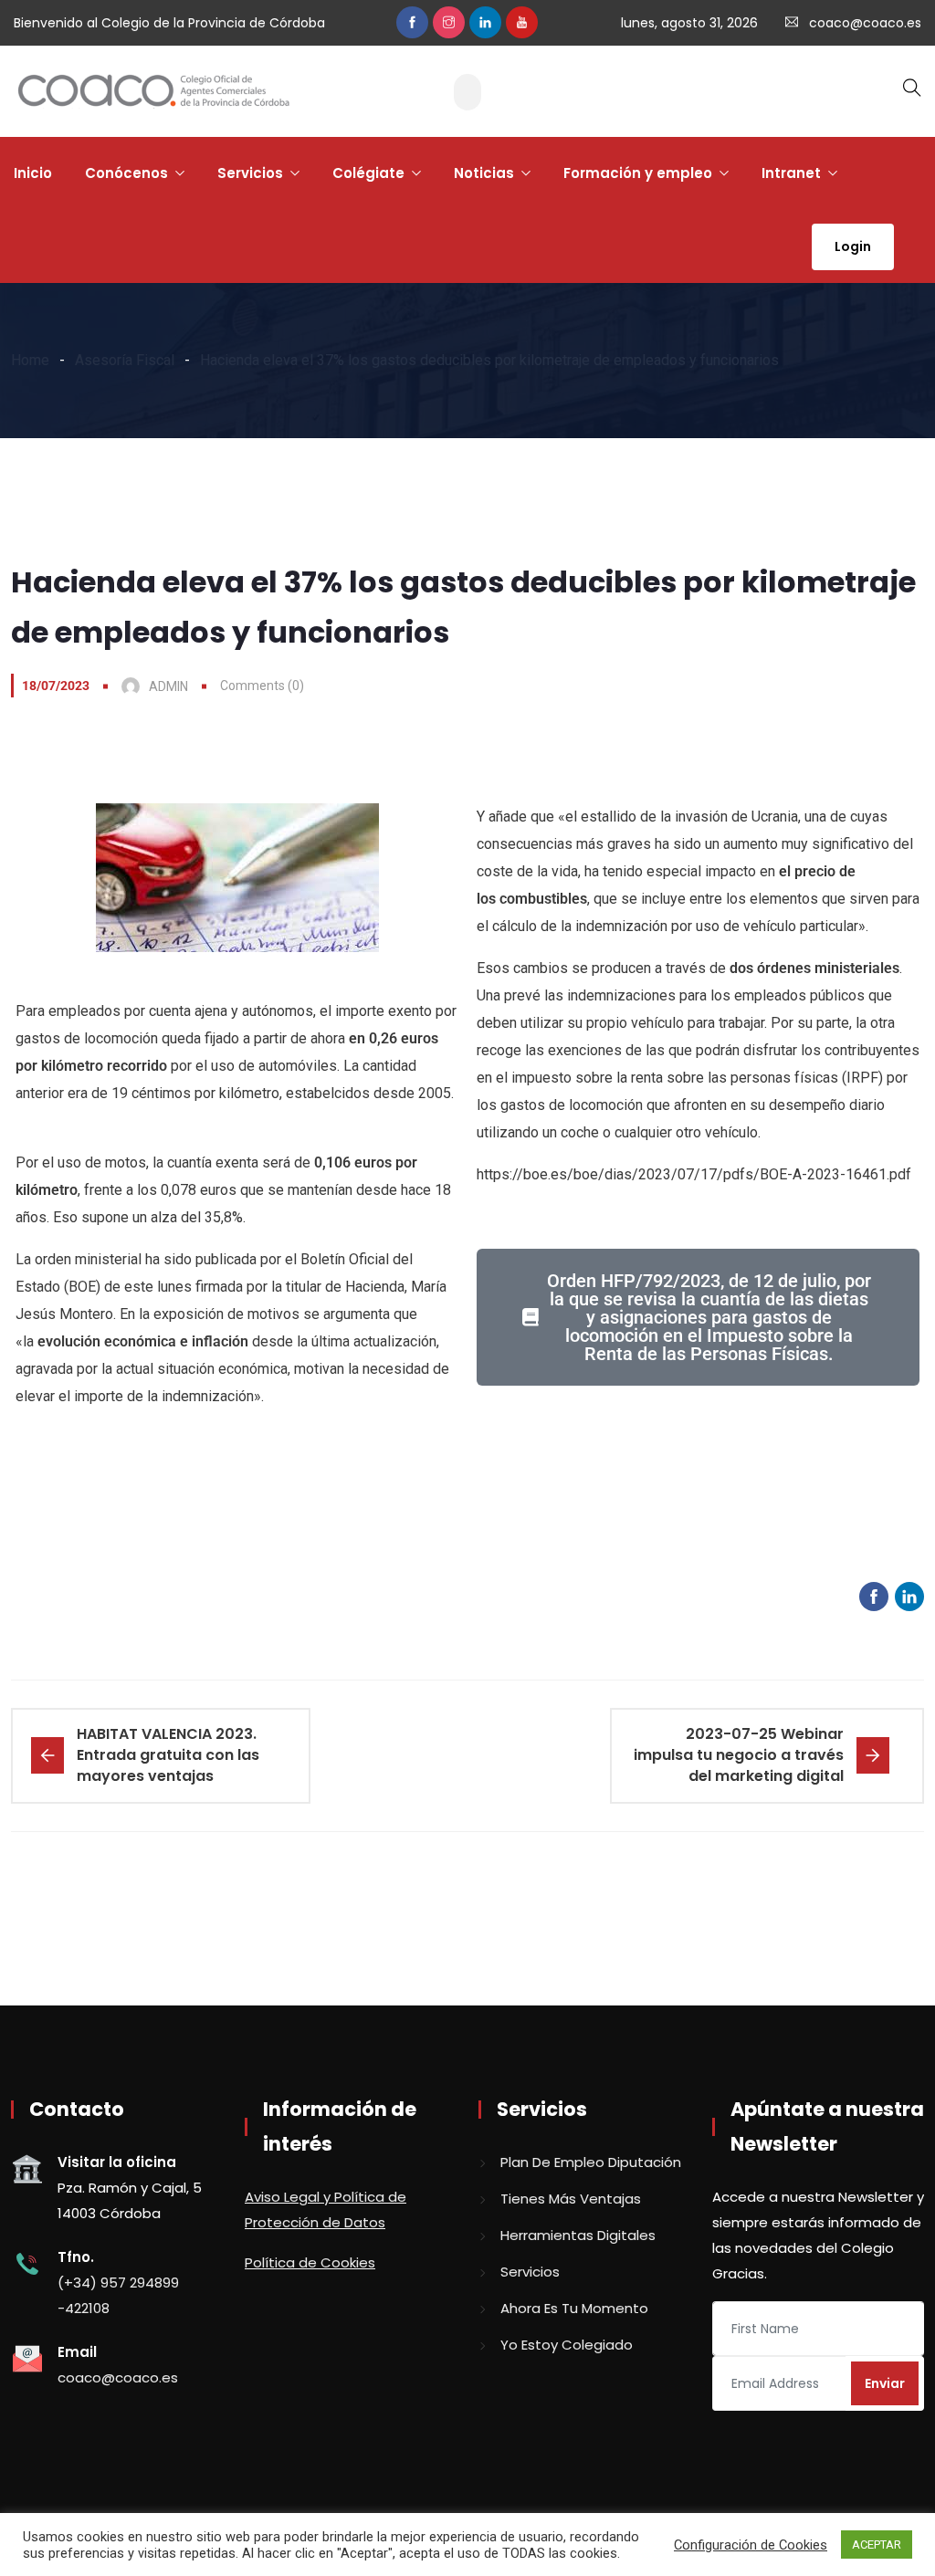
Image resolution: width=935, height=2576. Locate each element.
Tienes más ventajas (571, 2199)
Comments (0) (262, 686)
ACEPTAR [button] (877, 2545)
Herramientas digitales (578, 2235)
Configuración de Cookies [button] (751, 2545)
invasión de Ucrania (736, 817)
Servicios (250, 173)
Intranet (791, 173)
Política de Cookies (310, 2262)
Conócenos (126, 173)
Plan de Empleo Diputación (591, 2162)
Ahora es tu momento (574, 2308)
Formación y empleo (638, 173)
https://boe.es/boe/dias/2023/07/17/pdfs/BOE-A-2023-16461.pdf (694, 1174)
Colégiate (368, 173)
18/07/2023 (56, 686)
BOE (82, 1287)
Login (853, 246)
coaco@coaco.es (865, 23)
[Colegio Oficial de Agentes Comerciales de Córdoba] (153, 92)
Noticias (484, 173)
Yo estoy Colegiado (567, 2345)
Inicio (33, 173)
